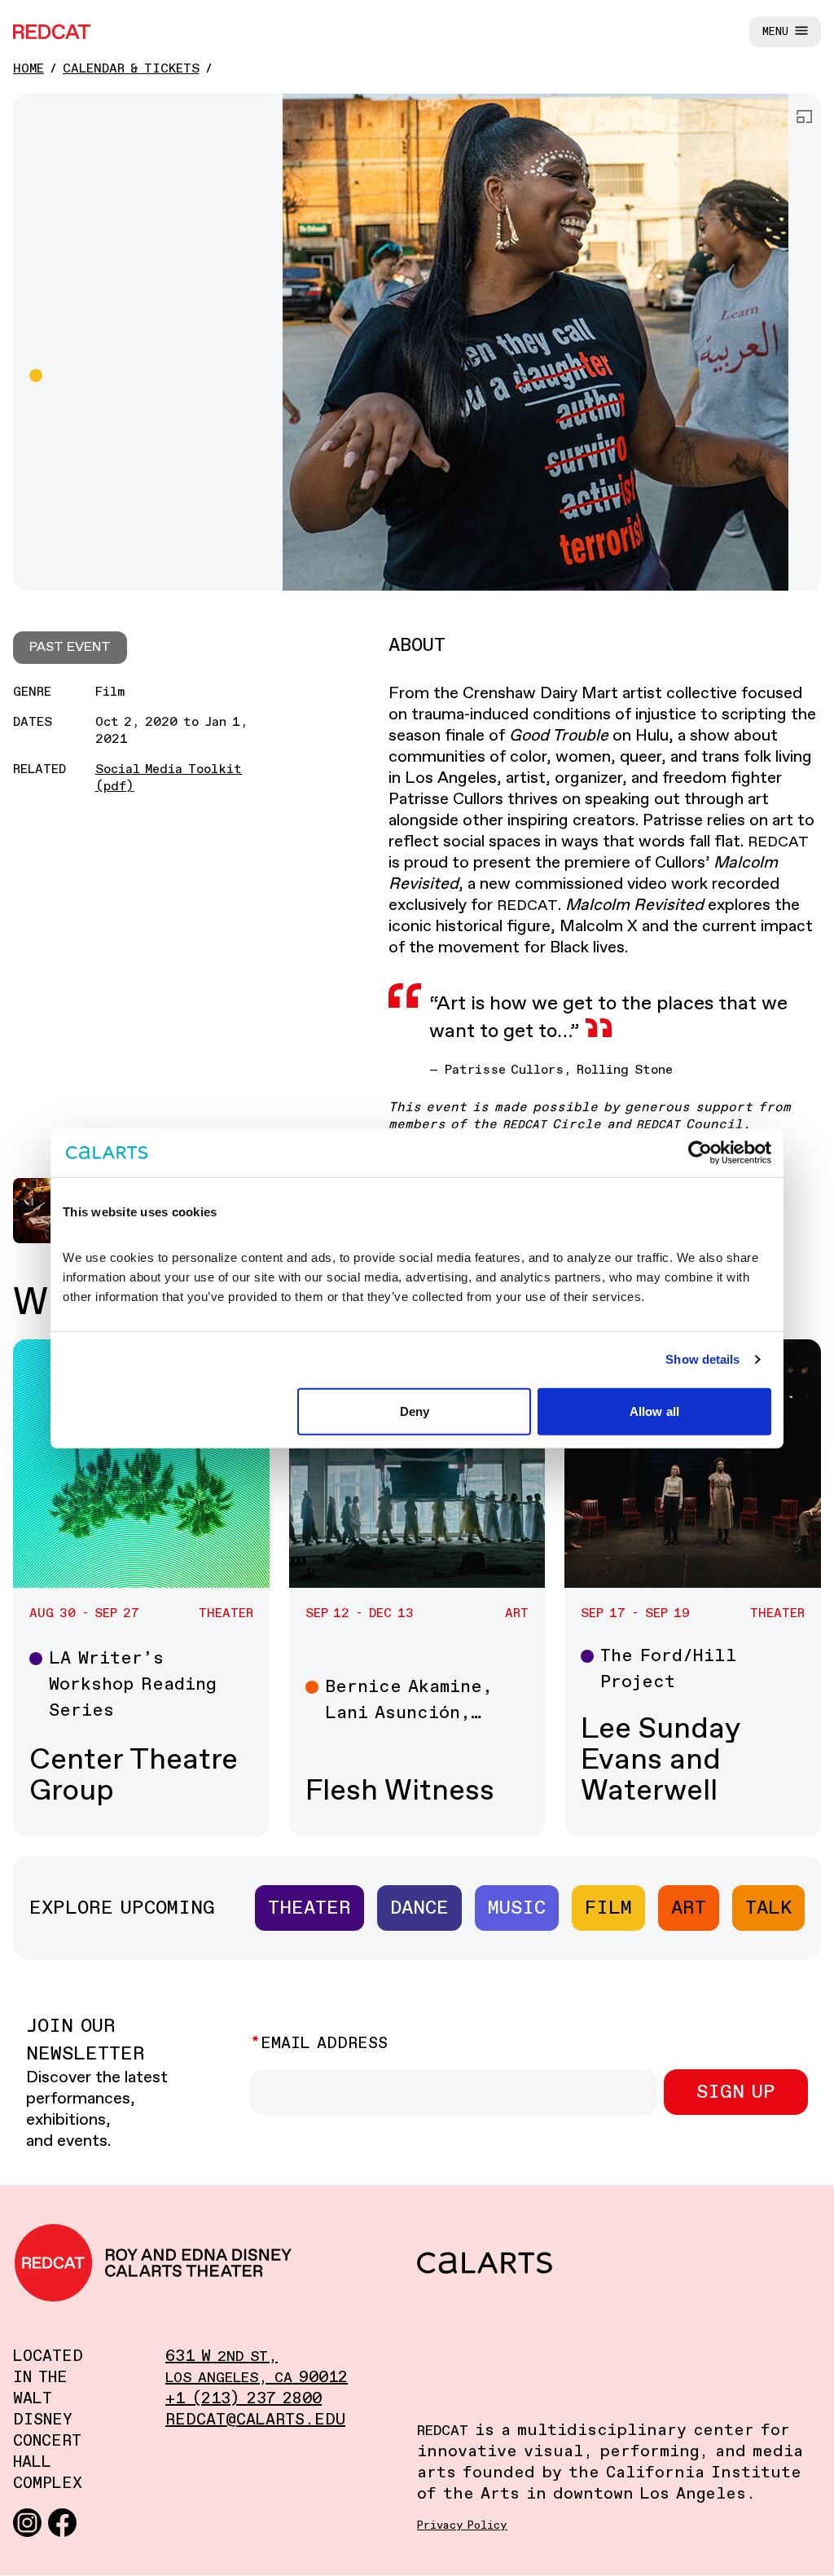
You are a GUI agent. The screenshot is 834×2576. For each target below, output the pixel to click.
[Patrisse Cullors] (536, 342)
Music (517, 1908)
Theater (309, 1908)
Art (689, 1908)
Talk (768, 1908)
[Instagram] (27, 2522)
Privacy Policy (462, 2525)
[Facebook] (62, 2522)
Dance (419, 1908)
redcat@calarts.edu (255, 2420)
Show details (702, 1359)
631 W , (222, 2356)
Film (608, 1908)
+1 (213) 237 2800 (244, 2399)
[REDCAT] (52, 32)
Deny (415, 1411)
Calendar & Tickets (131, 69)
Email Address (324, 2044)
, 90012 (257, 2378)
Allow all (654, 1411)
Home (29, 69)
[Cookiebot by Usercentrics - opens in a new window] (700, 1153)
